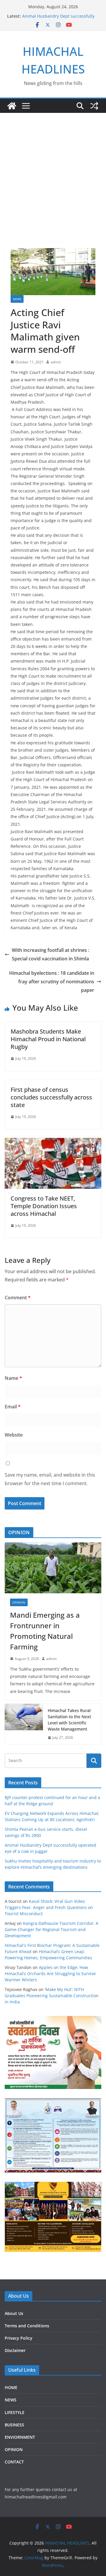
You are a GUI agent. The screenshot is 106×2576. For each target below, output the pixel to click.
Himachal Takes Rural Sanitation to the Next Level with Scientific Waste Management (69, 1720)
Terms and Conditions (27, 2326)
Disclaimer (15, 2350)
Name (13, 1378)
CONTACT (14, 2462)
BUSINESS (14, 2425)
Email (13, 1407)
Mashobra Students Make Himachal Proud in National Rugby (48, 1039)
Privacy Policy (19, 2338)
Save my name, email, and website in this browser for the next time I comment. (50, 1479)
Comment (18, 1298)
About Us (14, 2313)
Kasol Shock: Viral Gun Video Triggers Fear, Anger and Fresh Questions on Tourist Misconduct (49, 1907)
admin (56, 362)
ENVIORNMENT (20, 2437)
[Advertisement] (53, 169)
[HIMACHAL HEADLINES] (12, 106)
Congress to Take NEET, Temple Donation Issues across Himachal (44, 1206)
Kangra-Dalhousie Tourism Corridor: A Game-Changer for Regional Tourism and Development (52, 1929)
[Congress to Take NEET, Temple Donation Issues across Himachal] (53, 1142)
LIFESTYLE (15, 2412)
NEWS (17, 299)
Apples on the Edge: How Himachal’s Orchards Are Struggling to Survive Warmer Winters (50, 1974)
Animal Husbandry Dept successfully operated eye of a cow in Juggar (58, 19)
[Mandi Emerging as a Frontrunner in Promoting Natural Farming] (53, 1568)
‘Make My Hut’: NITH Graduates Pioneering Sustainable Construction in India (52, 1996)
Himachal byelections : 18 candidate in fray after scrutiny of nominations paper (52, 982)
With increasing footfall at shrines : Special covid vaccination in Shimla (50, 954)
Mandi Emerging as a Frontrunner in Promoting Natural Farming (45, 1631)
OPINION (19, 1602)
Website (14, 1435)
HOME (11, 2387)
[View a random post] (94, 106)
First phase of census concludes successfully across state (51, 1097)
